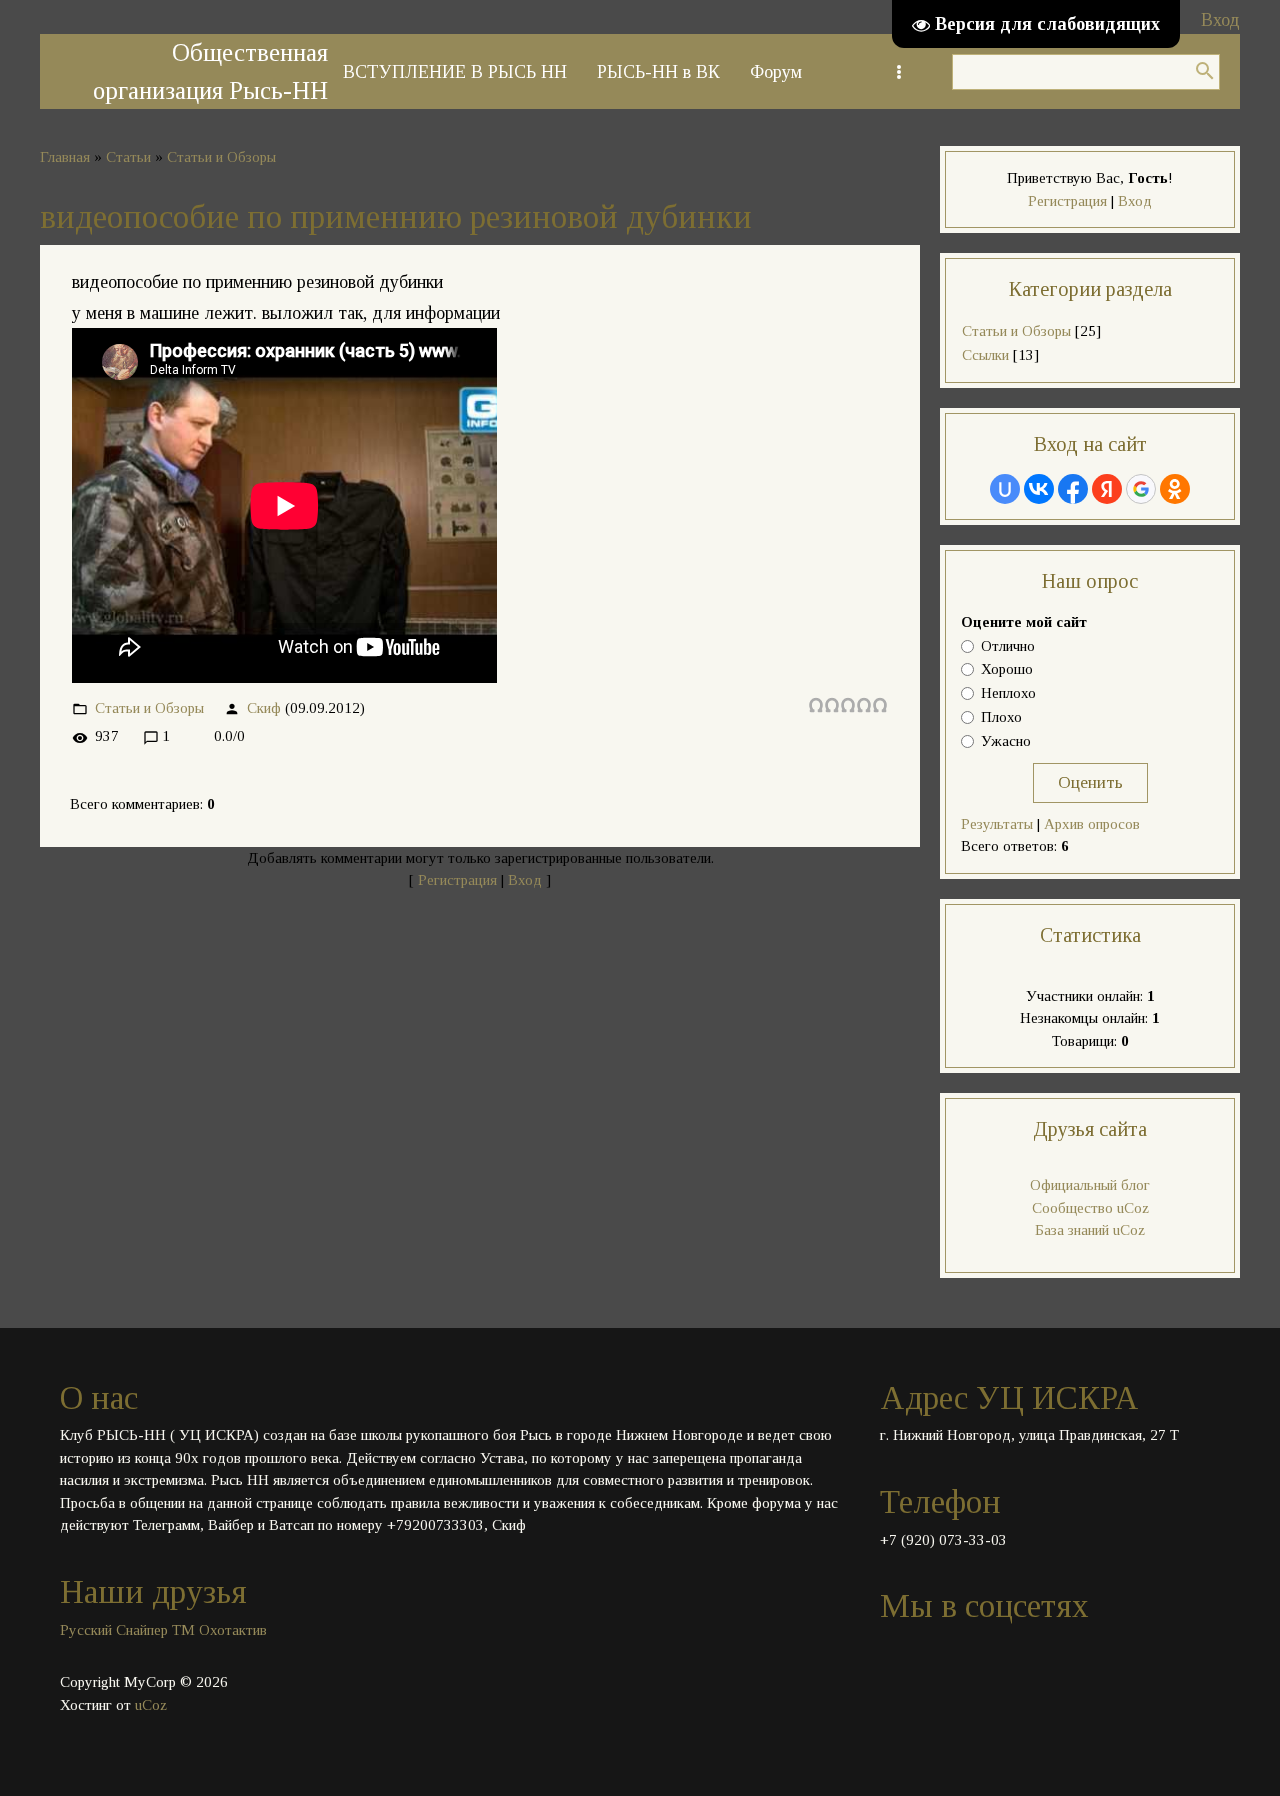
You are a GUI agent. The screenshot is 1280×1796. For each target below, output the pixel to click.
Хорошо (1007, 670)
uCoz (151, 1705)
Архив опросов (1092, 824)
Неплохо (1008, 693)
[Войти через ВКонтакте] (1039, 489)
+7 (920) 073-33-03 (943, 1540)
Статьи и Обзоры (221, 157)
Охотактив (233, 1630)
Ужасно (1006, 741)
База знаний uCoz (1090, 1230)
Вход (1220, 20)
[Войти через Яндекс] (1107, 489)
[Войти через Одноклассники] (1175, 489)
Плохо (1001, 717)
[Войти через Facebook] (1073, 489)
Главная (65, 157)
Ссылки (985, 355)
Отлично (1008, 646)
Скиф (264, 708)
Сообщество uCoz (1090, 1208)
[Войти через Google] (1141, 489)
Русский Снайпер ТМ (127, 1630)
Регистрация (457, 880)
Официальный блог (1090, 1185)
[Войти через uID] (1005, 489)
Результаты (997, 824)
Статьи (128, 157)
